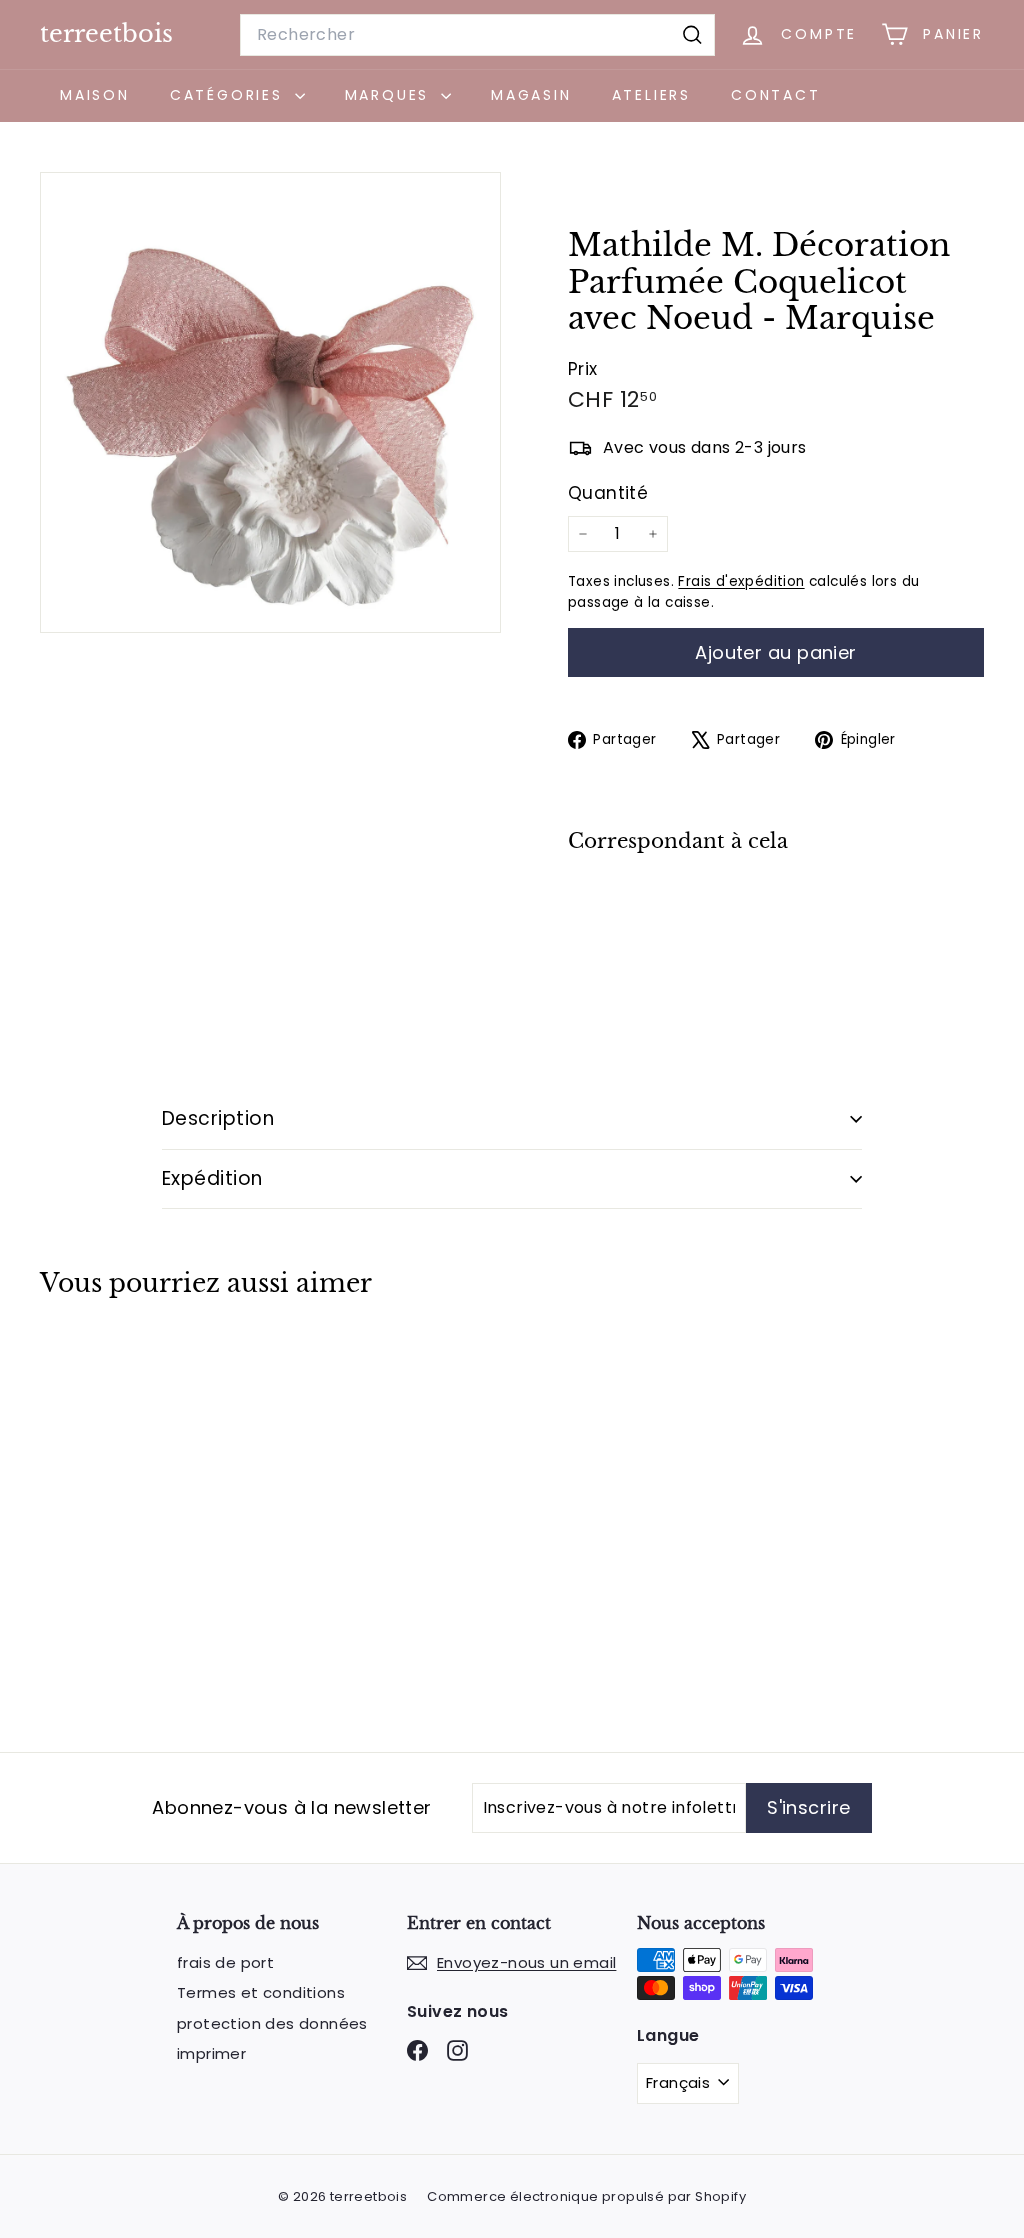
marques (390, 95)
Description (218, 1118)
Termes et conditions (261, 1992)
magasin (531, 95)
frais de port (225, 1962)
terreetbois (106, 33)
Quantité (608, 493)
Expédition (212, 1178)
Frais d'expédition (741, 581)
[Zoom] (270, 402)
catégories (230, 95)
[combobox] (477, 35)
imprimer (211, 2053)
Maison (95, 95)
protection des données (272, 2023)
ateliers (651, 95)
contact (776, 95)
